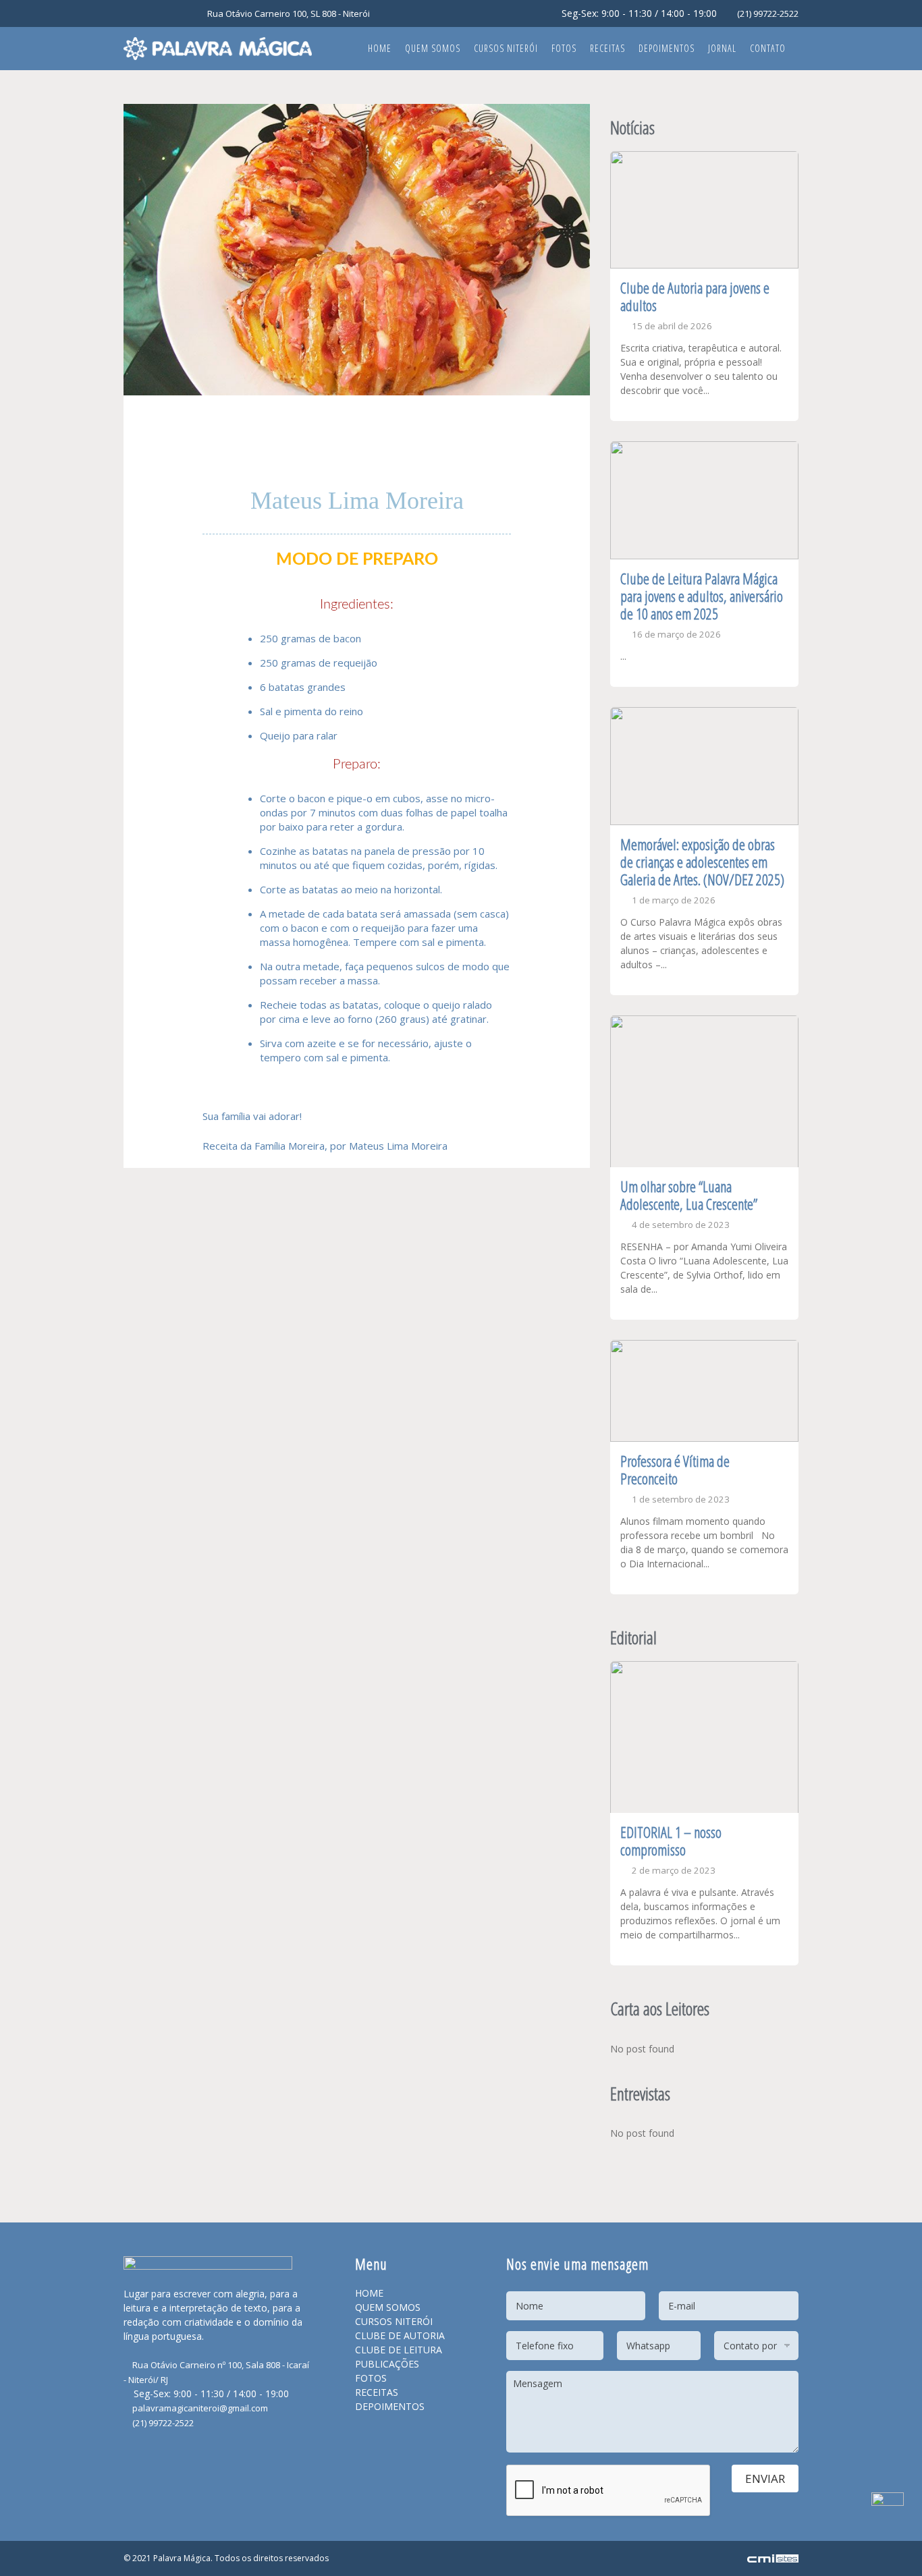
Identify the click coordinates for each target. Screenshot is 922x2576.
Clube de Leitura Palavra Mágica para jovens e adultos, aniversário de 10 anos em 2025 (702, 596)
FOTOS (371, 2378)
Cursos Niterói (506, 48)
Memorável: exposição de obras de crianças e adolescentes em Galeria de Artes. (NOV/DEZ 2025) (702, 862)
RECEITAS (377, 2392)
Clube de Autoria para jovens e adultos (695, 296)
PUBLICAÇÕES (387, 2364)
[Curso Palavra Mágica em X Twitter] (184, 15)
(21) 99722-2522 (767, 13)
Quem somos (433, 48)
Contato (768, 48)
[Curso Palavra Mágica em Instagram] (148, 15)
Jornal (722, 48)
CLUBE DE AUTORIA (400, 2335)
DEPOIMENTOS (390, 2406)
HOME (369, 2293)
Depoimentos (667, 48)
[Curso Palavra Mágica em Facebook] (131, 15)
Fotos (564, 48)
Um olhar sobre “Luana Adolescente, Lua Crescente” (689, 1195)
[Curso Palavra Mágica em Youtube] (166, 15)
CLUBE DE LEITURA (399, 2350)
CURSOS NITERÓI (394, 2321)
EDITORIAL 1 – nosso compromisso (671, 1841)
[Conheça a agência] (773, 2558)
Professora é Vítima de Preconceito (675, 1469)
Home (380, 48)
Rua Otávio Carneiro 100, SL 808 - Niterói (288, 13)
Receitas (607, 48)
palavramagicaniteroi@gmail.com (199, 2408)
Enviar (765, 2479)
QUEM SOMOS (388, 2307)
